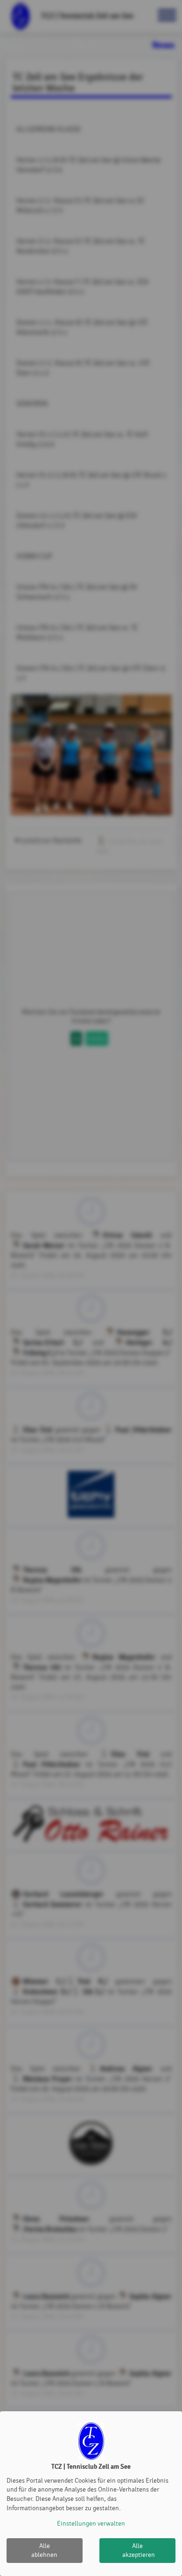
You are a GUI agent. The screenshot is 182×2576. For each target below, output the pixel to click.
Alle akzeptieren (139, 2551)
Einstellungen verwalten (91, 2523)
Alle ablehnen (44, 2551)
